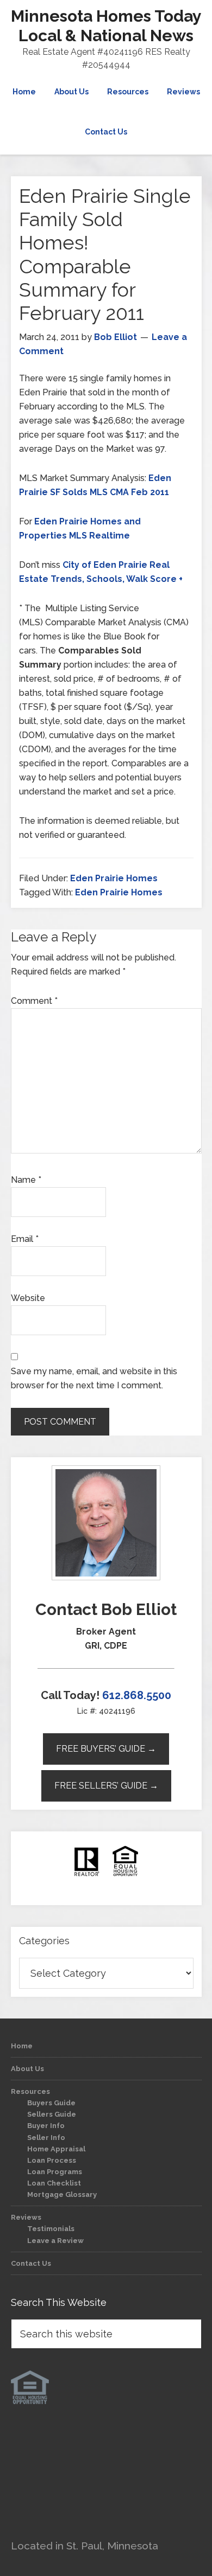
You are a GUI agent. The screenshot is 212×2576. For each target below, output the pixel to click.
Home (22, 2046)
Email (25, 1239)
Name (26, 1180)
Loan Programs (55, 2172)
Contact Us (31, 2263)
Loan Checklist (54, 2183)
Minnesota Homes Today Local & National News (106, 26)
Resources (30, 2091)
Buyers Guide (51, 2103)
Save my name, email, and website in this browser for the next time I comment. (94, 1378)
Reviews (26, 2217)
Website (28, 1298)
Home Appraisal (56, 2149)
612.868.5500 (137, 1695)
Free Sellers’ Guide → (106, 1786)
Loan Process (52, 2160)
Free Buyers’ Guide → (106, 1749)
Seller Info (46, 2138)
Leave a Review (55, 2241)
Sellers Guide (52, 2114)
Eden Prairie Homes (114, 878)
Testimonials (51, 2229)
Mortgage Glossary (62, 2194)
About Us (27, 2069)
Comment (34, 1001)
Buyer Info (46, 2126)
